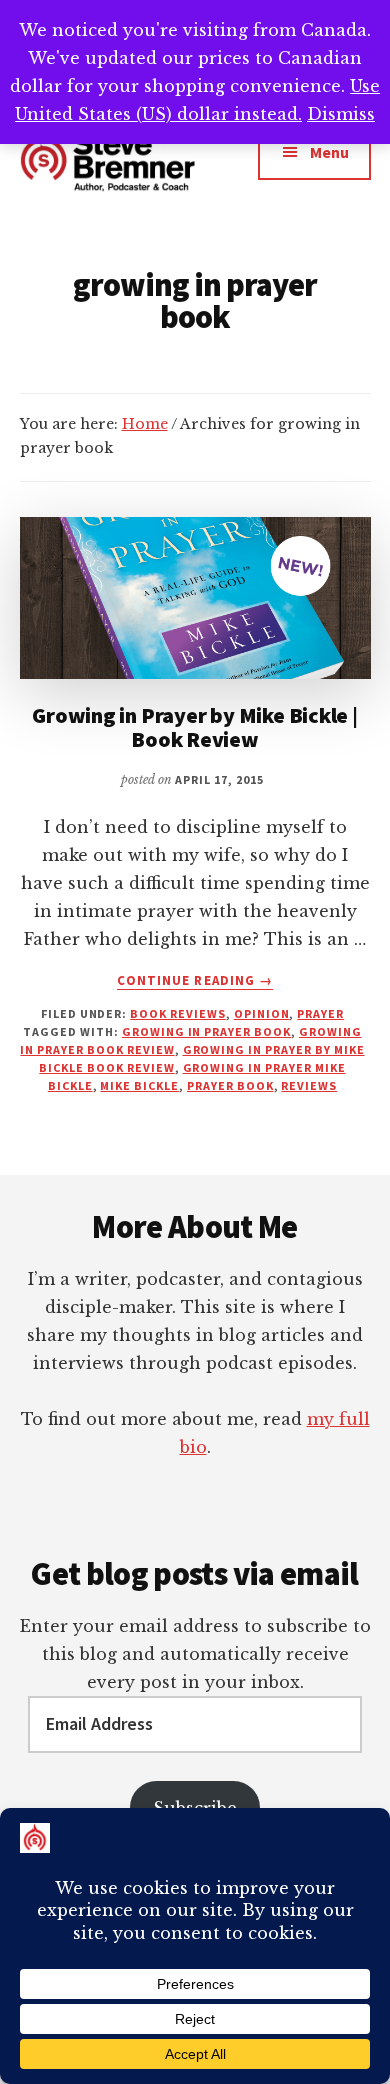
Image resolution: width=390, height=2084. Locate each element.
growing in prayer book (206, 1031)
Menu (329, 152)
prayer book (230, 1085)
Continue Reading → (195, 981)
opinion (262, 1013)
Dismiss (341, 114)
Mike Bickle (139, 1085)
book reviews (178, 1013)
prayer (320, 1013)
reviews (309, 1085)
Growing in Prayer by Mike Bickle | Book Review (195, 727)
